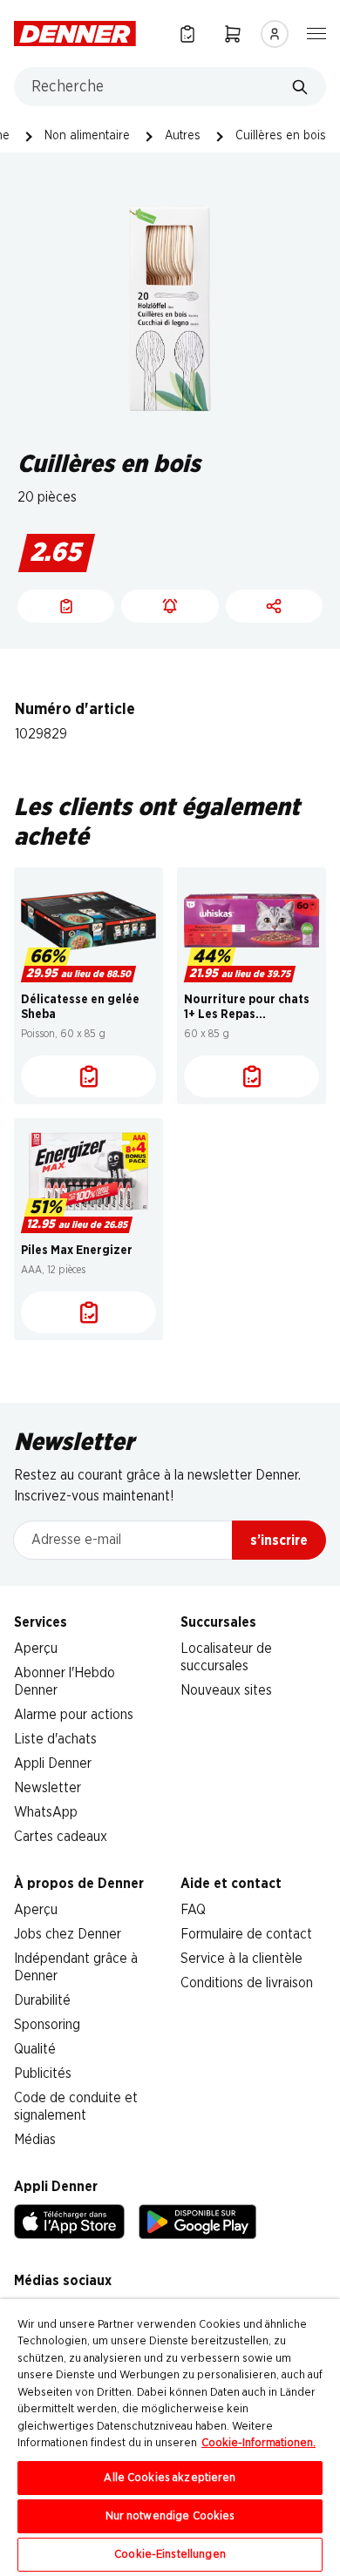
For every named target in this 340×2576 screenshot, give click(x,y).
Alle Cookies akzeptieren (170, 2478)
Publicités (43, 2074)
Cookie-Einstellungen (170, 2555)
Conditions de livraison (247, 1983)
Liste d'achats (55, 1739)
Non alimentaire (87, 136)
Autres (183, 136)
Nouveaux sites (226, 1690)
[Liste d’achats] (187, 34)
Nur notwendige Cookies (170, 2516)
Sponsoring (47, 2025)
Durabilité (42, 2000)
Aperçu (36, 1649)
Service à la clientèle (241, 1959)
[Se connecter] (275, 34)
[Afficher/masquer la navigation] (316, 32)
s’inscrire (279, 1541)
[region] (170, 2438)
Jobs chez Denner (68, 1934)
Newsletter (48, 1788)
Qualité (35, 2049)
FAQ (193, 1910)
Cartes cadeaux (61, 1837)
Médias (35, 2140)
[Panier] (233, 34)
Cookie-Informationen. (258, 2443)
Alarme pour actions (74, 1715)
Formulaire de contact (246, 1934)
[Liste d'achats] (88, 1076)
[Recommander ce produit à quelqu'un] (274, 606)
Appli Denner (53, 1763)
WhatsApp (46, 1812)
